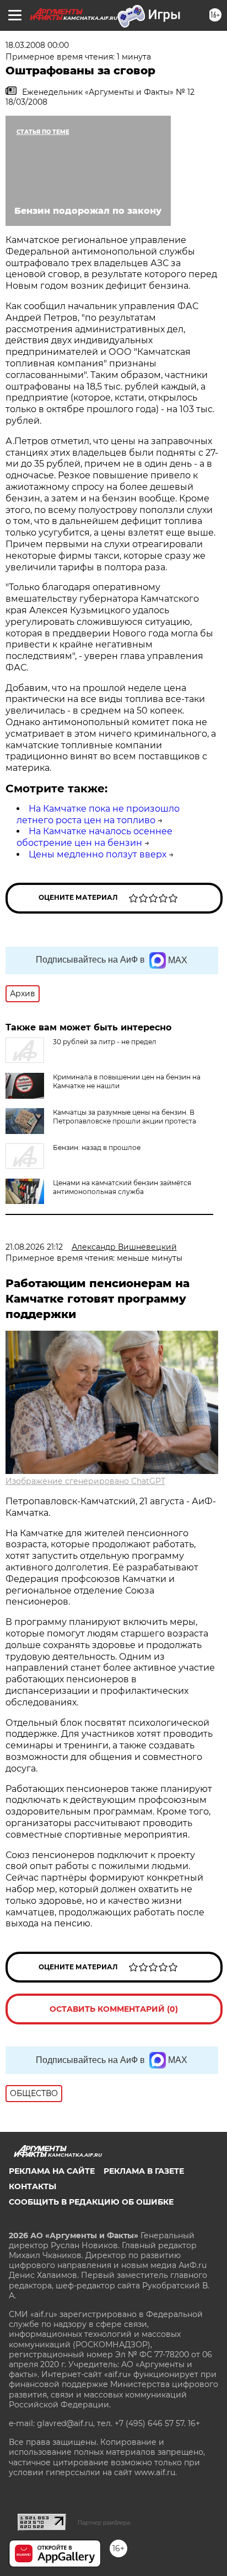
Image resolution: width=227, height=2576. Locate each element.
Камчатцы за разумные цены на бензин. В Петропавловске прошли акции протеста (125, 1117)
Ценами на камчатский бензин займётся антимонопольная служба (122, 1187)
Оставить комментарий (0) (114, 2009)
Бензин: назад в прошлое (97, 1147)
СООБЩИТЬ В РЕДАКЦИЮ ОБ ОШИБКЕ (91, 2202)
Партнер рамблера (104, 2523)
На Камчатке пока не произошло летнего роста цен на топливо (98, 814)
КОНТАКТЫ (33, 2186)
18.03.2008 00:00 (37, 45)
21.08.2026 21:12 (34, 1247)
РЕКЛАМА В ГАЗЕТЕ (144, 2171)
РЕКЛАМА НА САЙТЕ (52, 2171)
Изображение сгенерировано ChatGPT (85, 1481)
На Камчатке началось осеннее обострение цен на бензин (94, 837)
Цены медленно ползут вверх (98, 854)
